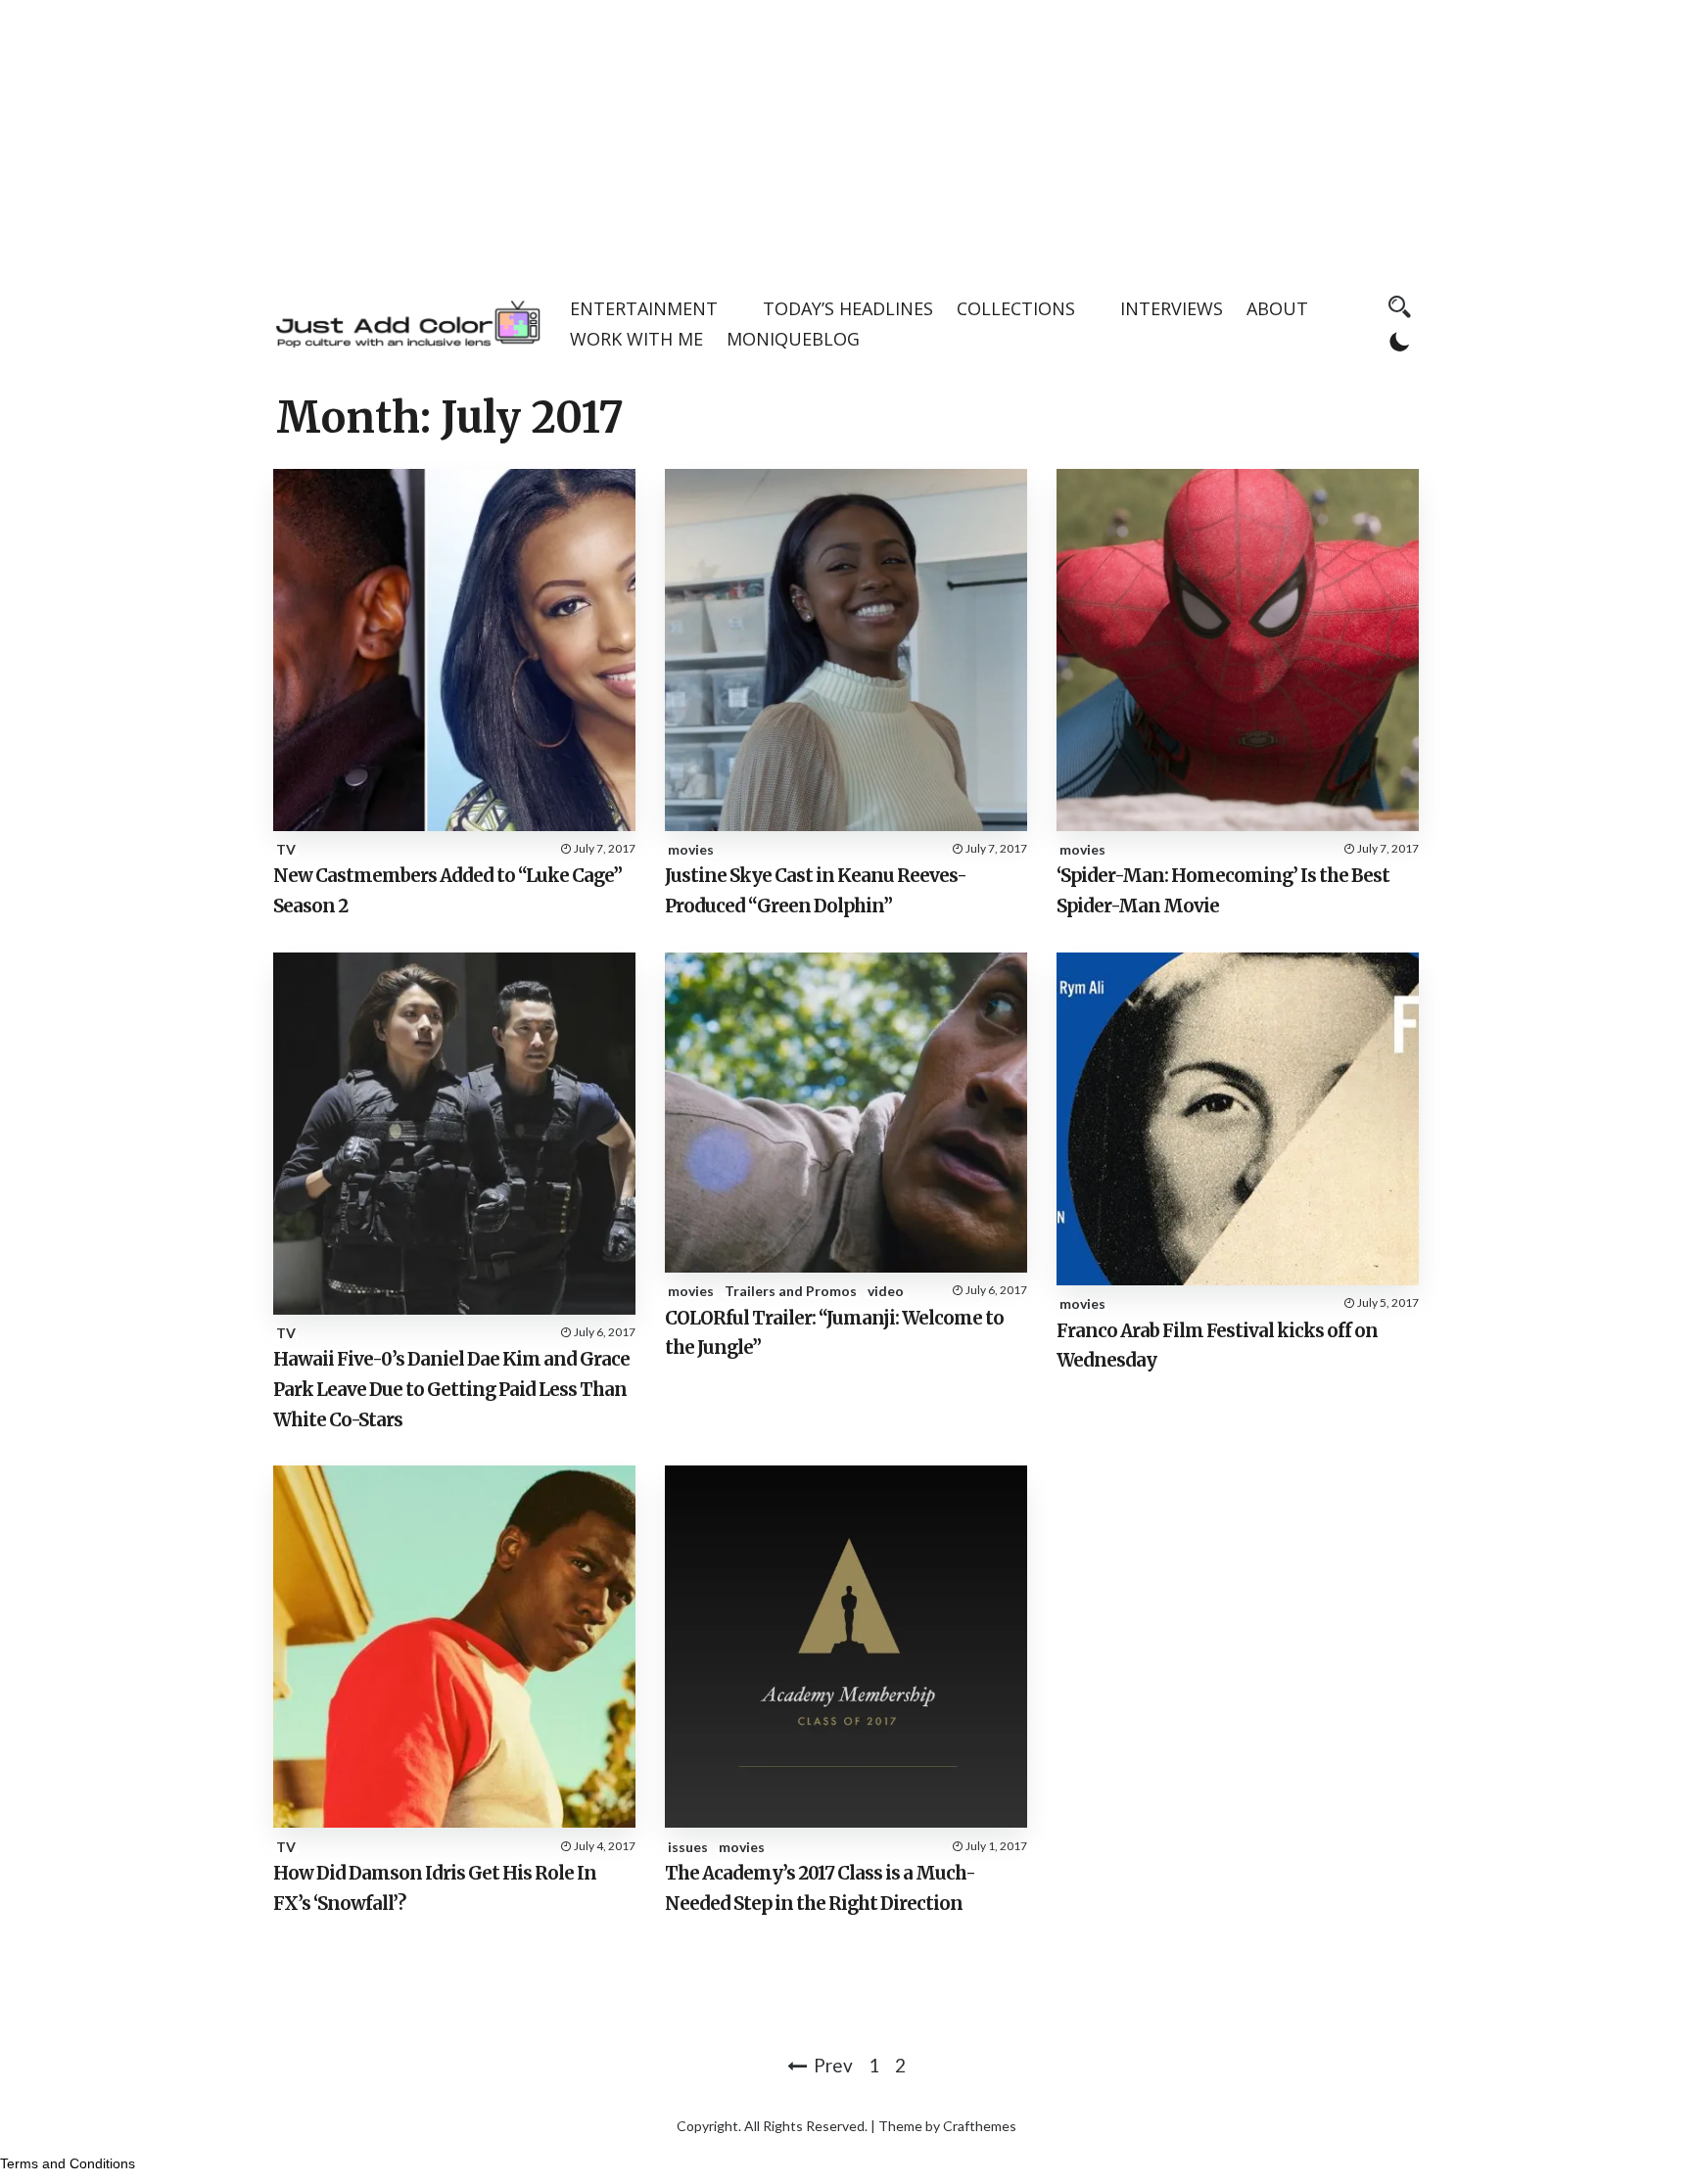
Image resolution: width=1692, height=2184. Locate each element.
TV (286, 849)
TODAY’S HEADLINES (848, 308)
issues (688, 1847)
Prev (833, 2065)
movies (691, 849)
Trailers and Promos (791, 1291)
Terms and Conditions (68, 2163)
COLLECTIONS (1016, 308)
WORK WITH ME (636, 339)
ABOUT (1277, 308)
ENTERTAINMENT (644, 308)
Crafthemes (980, 2126)
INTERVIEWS (1172, 308)
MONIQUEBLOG (793, 339)
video (886, 1291)
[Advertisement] (846, 137)
